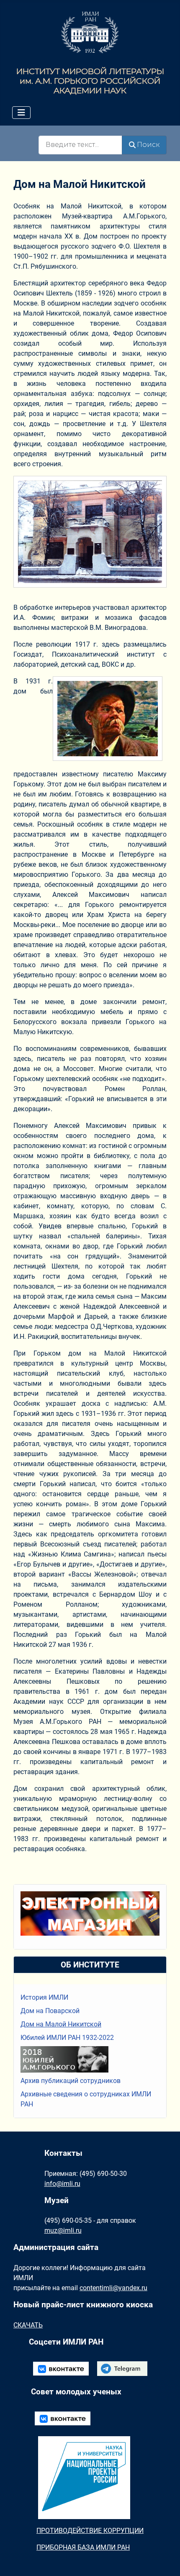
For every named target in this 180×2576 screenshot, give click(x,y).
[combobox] (80, 145)
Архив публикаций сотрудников (71, 2081)
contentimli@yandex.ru (113, 2288)
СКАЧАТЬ (28, 2325)
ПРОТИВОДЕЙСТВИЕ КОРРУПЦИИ (90, 2531)
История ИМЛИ (44, 1997)
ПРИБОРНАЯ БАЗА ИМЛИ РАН (83, 2547)
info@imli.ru (62, 2184)
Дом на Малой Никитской (61, 2024)
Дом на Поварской (50, 2011)
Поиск (148, 145)
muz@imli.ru (63, 2231)
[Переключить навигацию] (21, 113)
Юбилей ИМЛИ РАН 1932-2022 (67, 2038)
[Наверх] (165, 2561)
